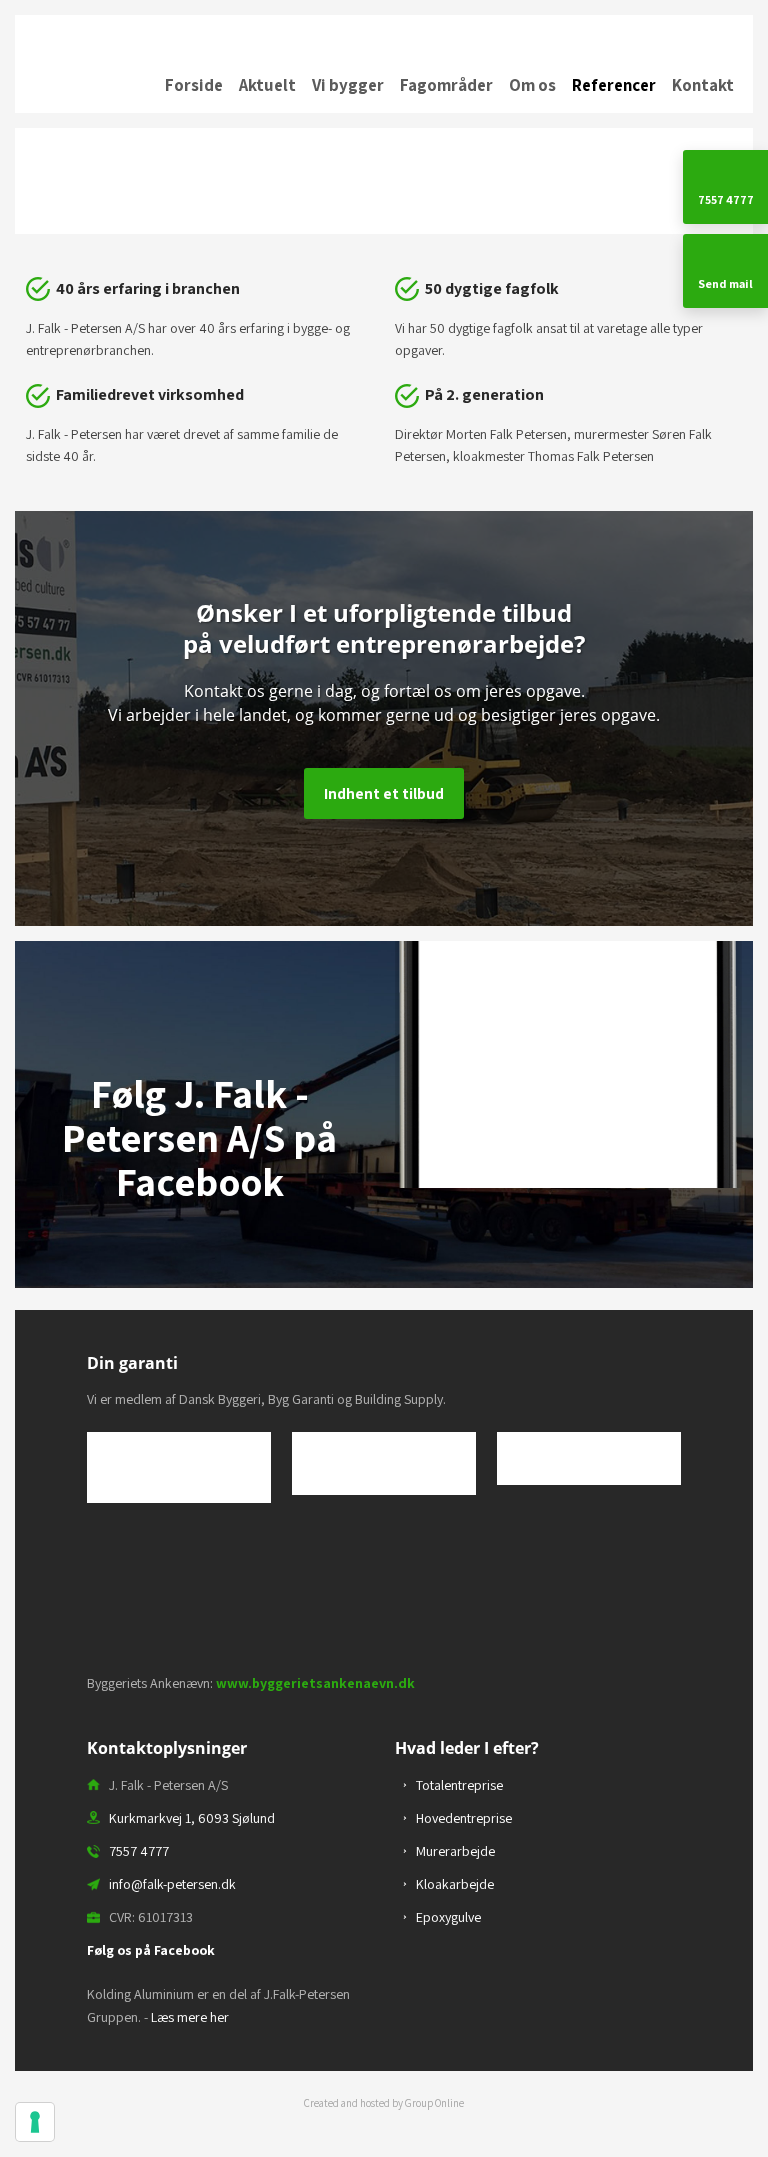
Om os (532, 85)
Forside (194, 85)
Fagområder (446, 85)
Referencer (614, 85)
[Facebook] (199, 1256)
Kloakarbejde (455, 1884)
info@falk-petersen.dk (172, 1884)
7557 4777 (139, 1851)
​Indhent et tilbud (384, 793)
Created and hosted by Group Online (384, 2103)
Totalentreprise (459, 1785)
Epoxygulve (448, 1917)
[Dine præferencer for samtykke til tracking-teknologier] (35, 2122)
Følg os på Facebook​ (151, 1950)
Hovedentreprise (464, 1818)
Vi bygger (348, 85)
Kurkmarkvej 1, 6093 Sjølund (192, 1818)
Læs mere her (190, 2017)
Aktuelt (267, 85)
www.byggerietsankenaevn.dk (315, 1683)
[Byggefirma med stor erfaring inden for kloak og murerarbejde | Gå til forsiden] (384, 29)
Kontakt (703, 85)
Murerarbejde (455, 1851)
